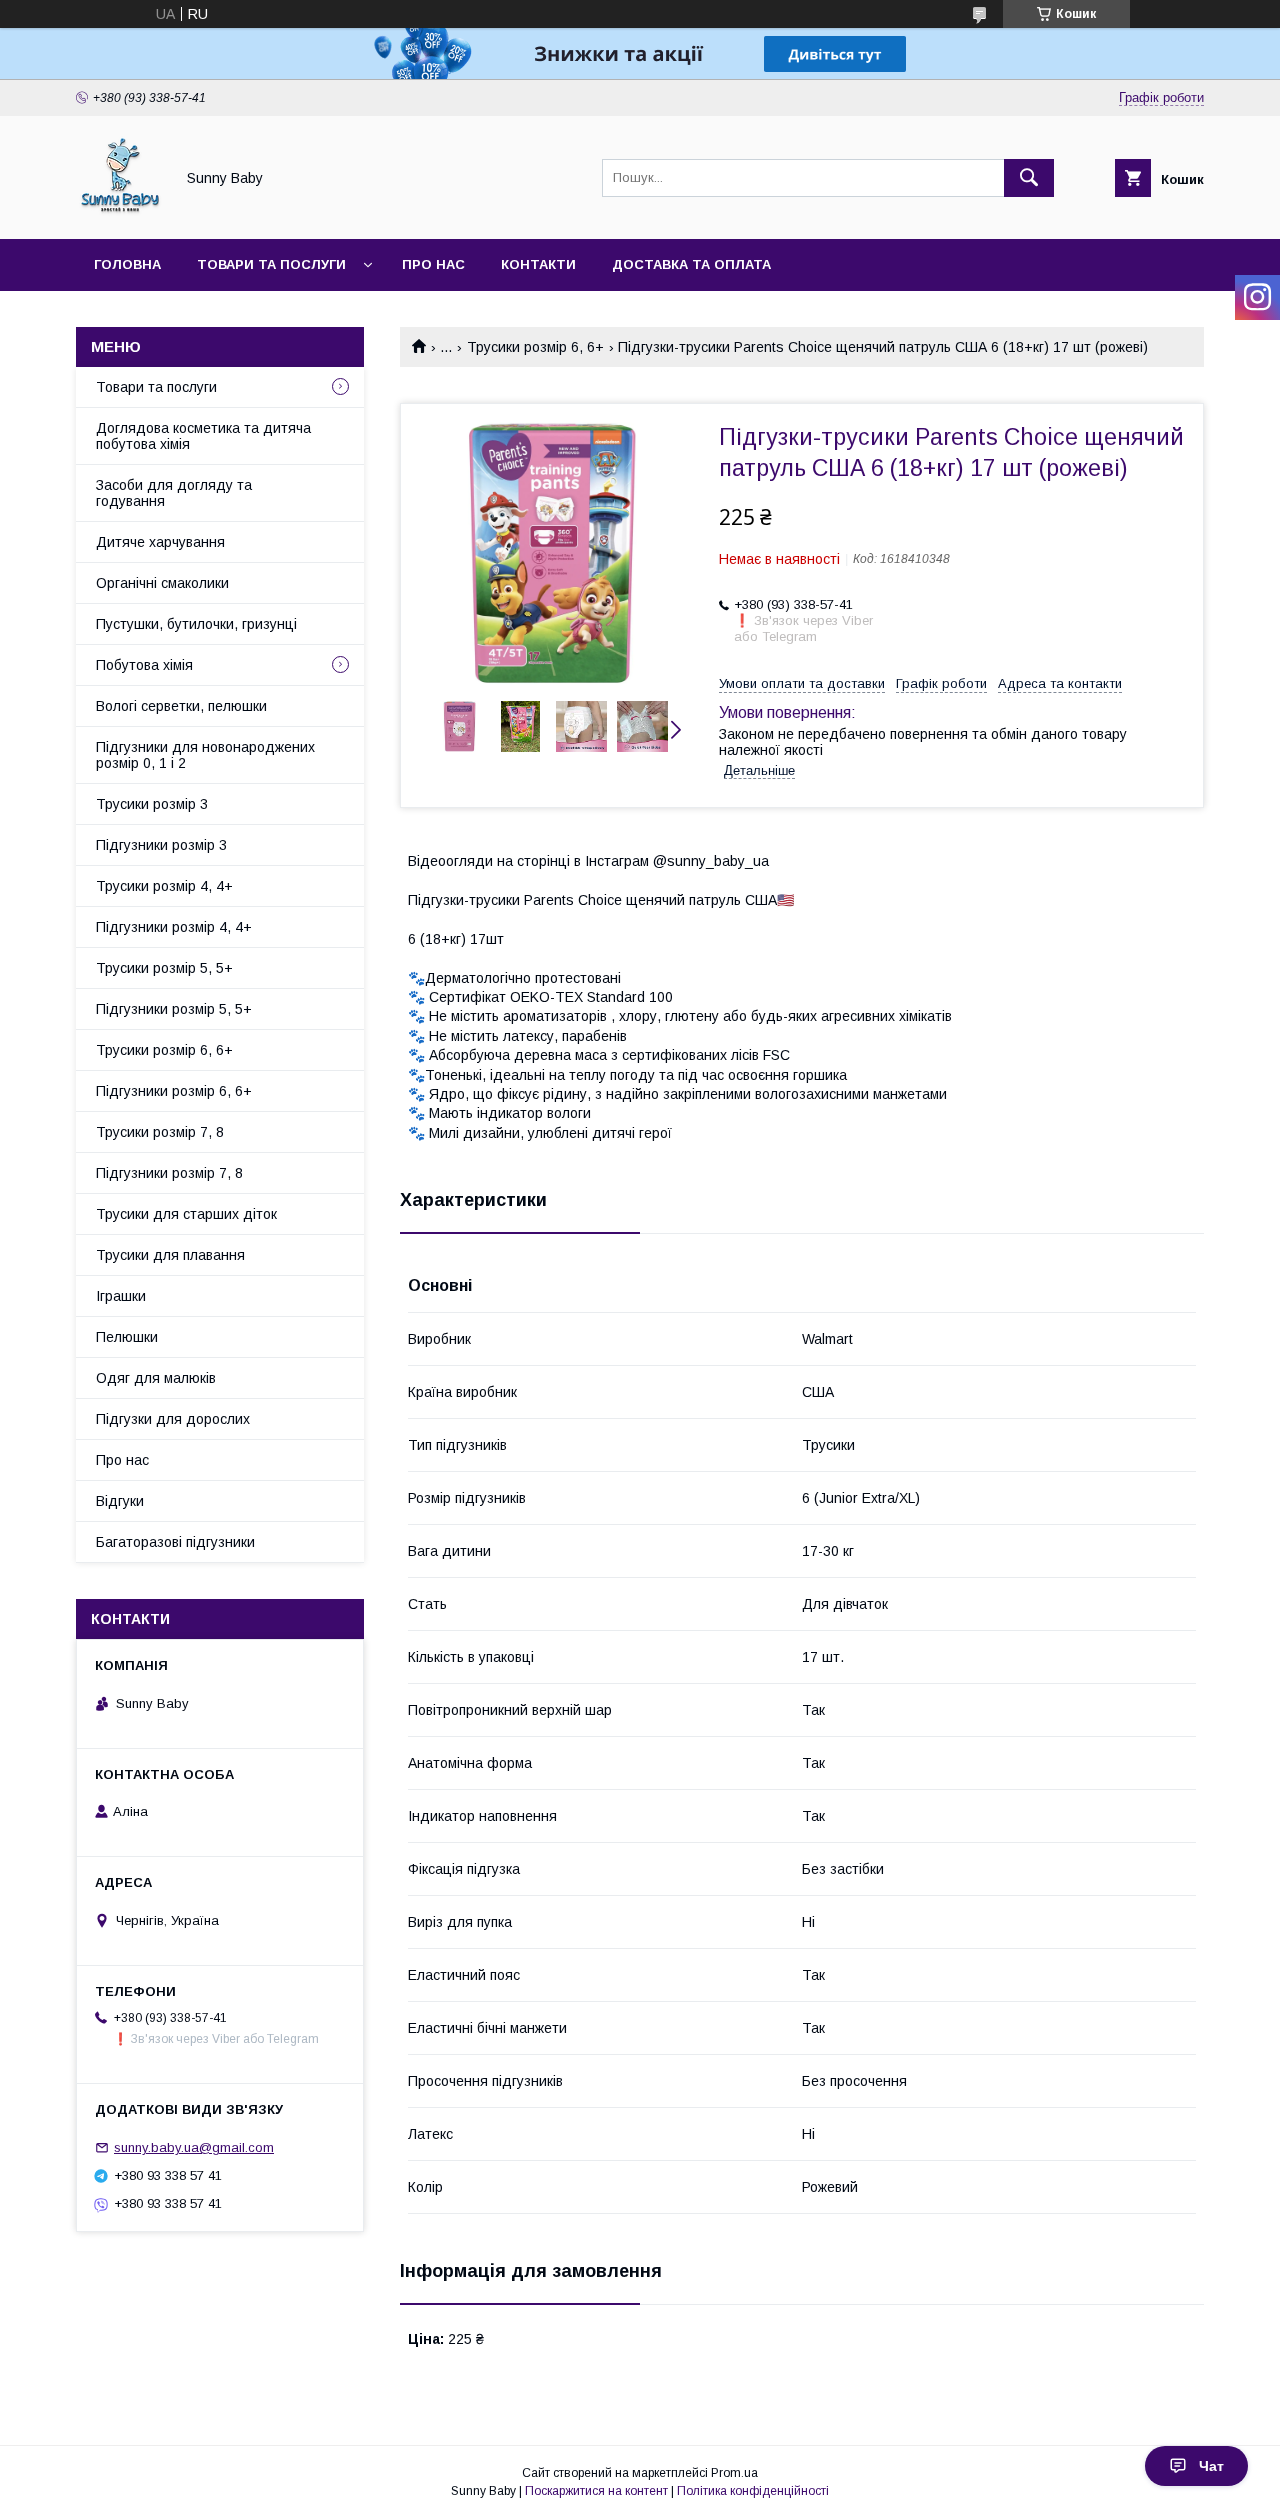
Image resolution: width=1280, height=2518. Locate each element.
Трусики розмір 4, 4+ (164, 886)
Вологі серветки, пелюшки (181, 706)
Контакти (538, 264)
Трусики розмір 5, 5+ (164, 968)
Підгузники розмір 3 (161, 845)
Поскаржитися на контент (596, 2491)
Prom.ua (734, 2473)
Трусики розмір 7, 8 (160, 1132)
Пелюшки (127, 1337)
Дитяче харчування (160, 542)
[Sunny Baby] (119, 213)
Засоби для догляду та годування (174, 493)
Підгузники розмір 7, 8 (169, 1173)
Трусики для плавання (170, 1255)
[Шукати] (1029, 178)
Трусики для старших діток (186, 1214)
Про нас (433, 264)
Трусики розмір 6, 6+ (535, 347)
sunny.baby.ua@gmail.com (194, 2147)
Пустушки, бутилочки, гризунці (196, 624)
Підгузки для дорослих (173, 1419)
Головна (127, 264)
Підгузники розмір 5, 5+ (174, 1009)
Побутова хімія (144, 665)
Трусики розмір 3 (152, 804)
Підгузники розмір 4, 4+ (174, 927)
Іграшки (121, 1296)
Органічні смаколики (162, 583)
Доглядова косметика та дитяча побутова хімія (203, 436)
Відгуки (120, 1501)
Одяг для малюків (156, 1378)
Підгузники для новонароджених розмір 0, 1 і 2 (205, 755)
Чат (1211, 2466)
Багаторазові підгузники (175, 1542)
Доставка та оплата (691, 264)
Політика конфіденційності (753, 2491)
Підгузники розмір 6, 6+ (174, 1091)
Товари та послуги (271, 264)
